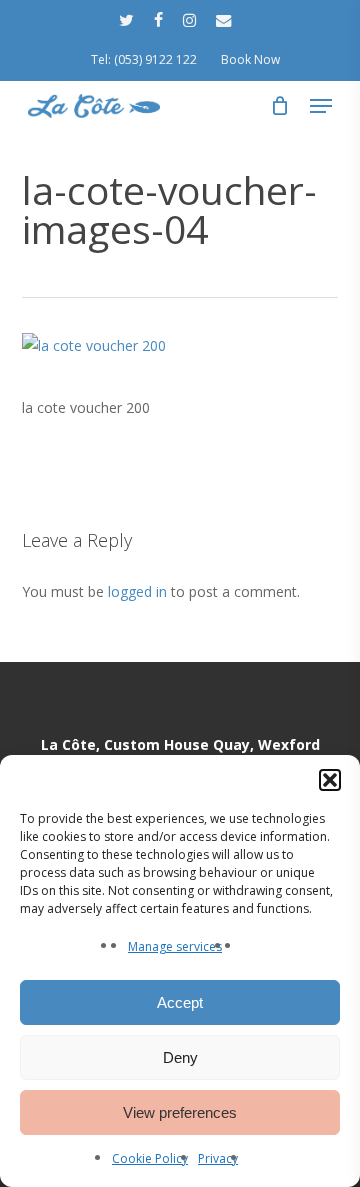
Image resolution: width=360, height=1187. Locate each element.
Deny (180, 1057)
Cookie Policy (150, 1158)
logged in (137, 591)
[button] (330, 780)
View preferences (180, 1112)
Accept (180, 1002)
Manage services (175, 946)
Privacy (218, 1158)
